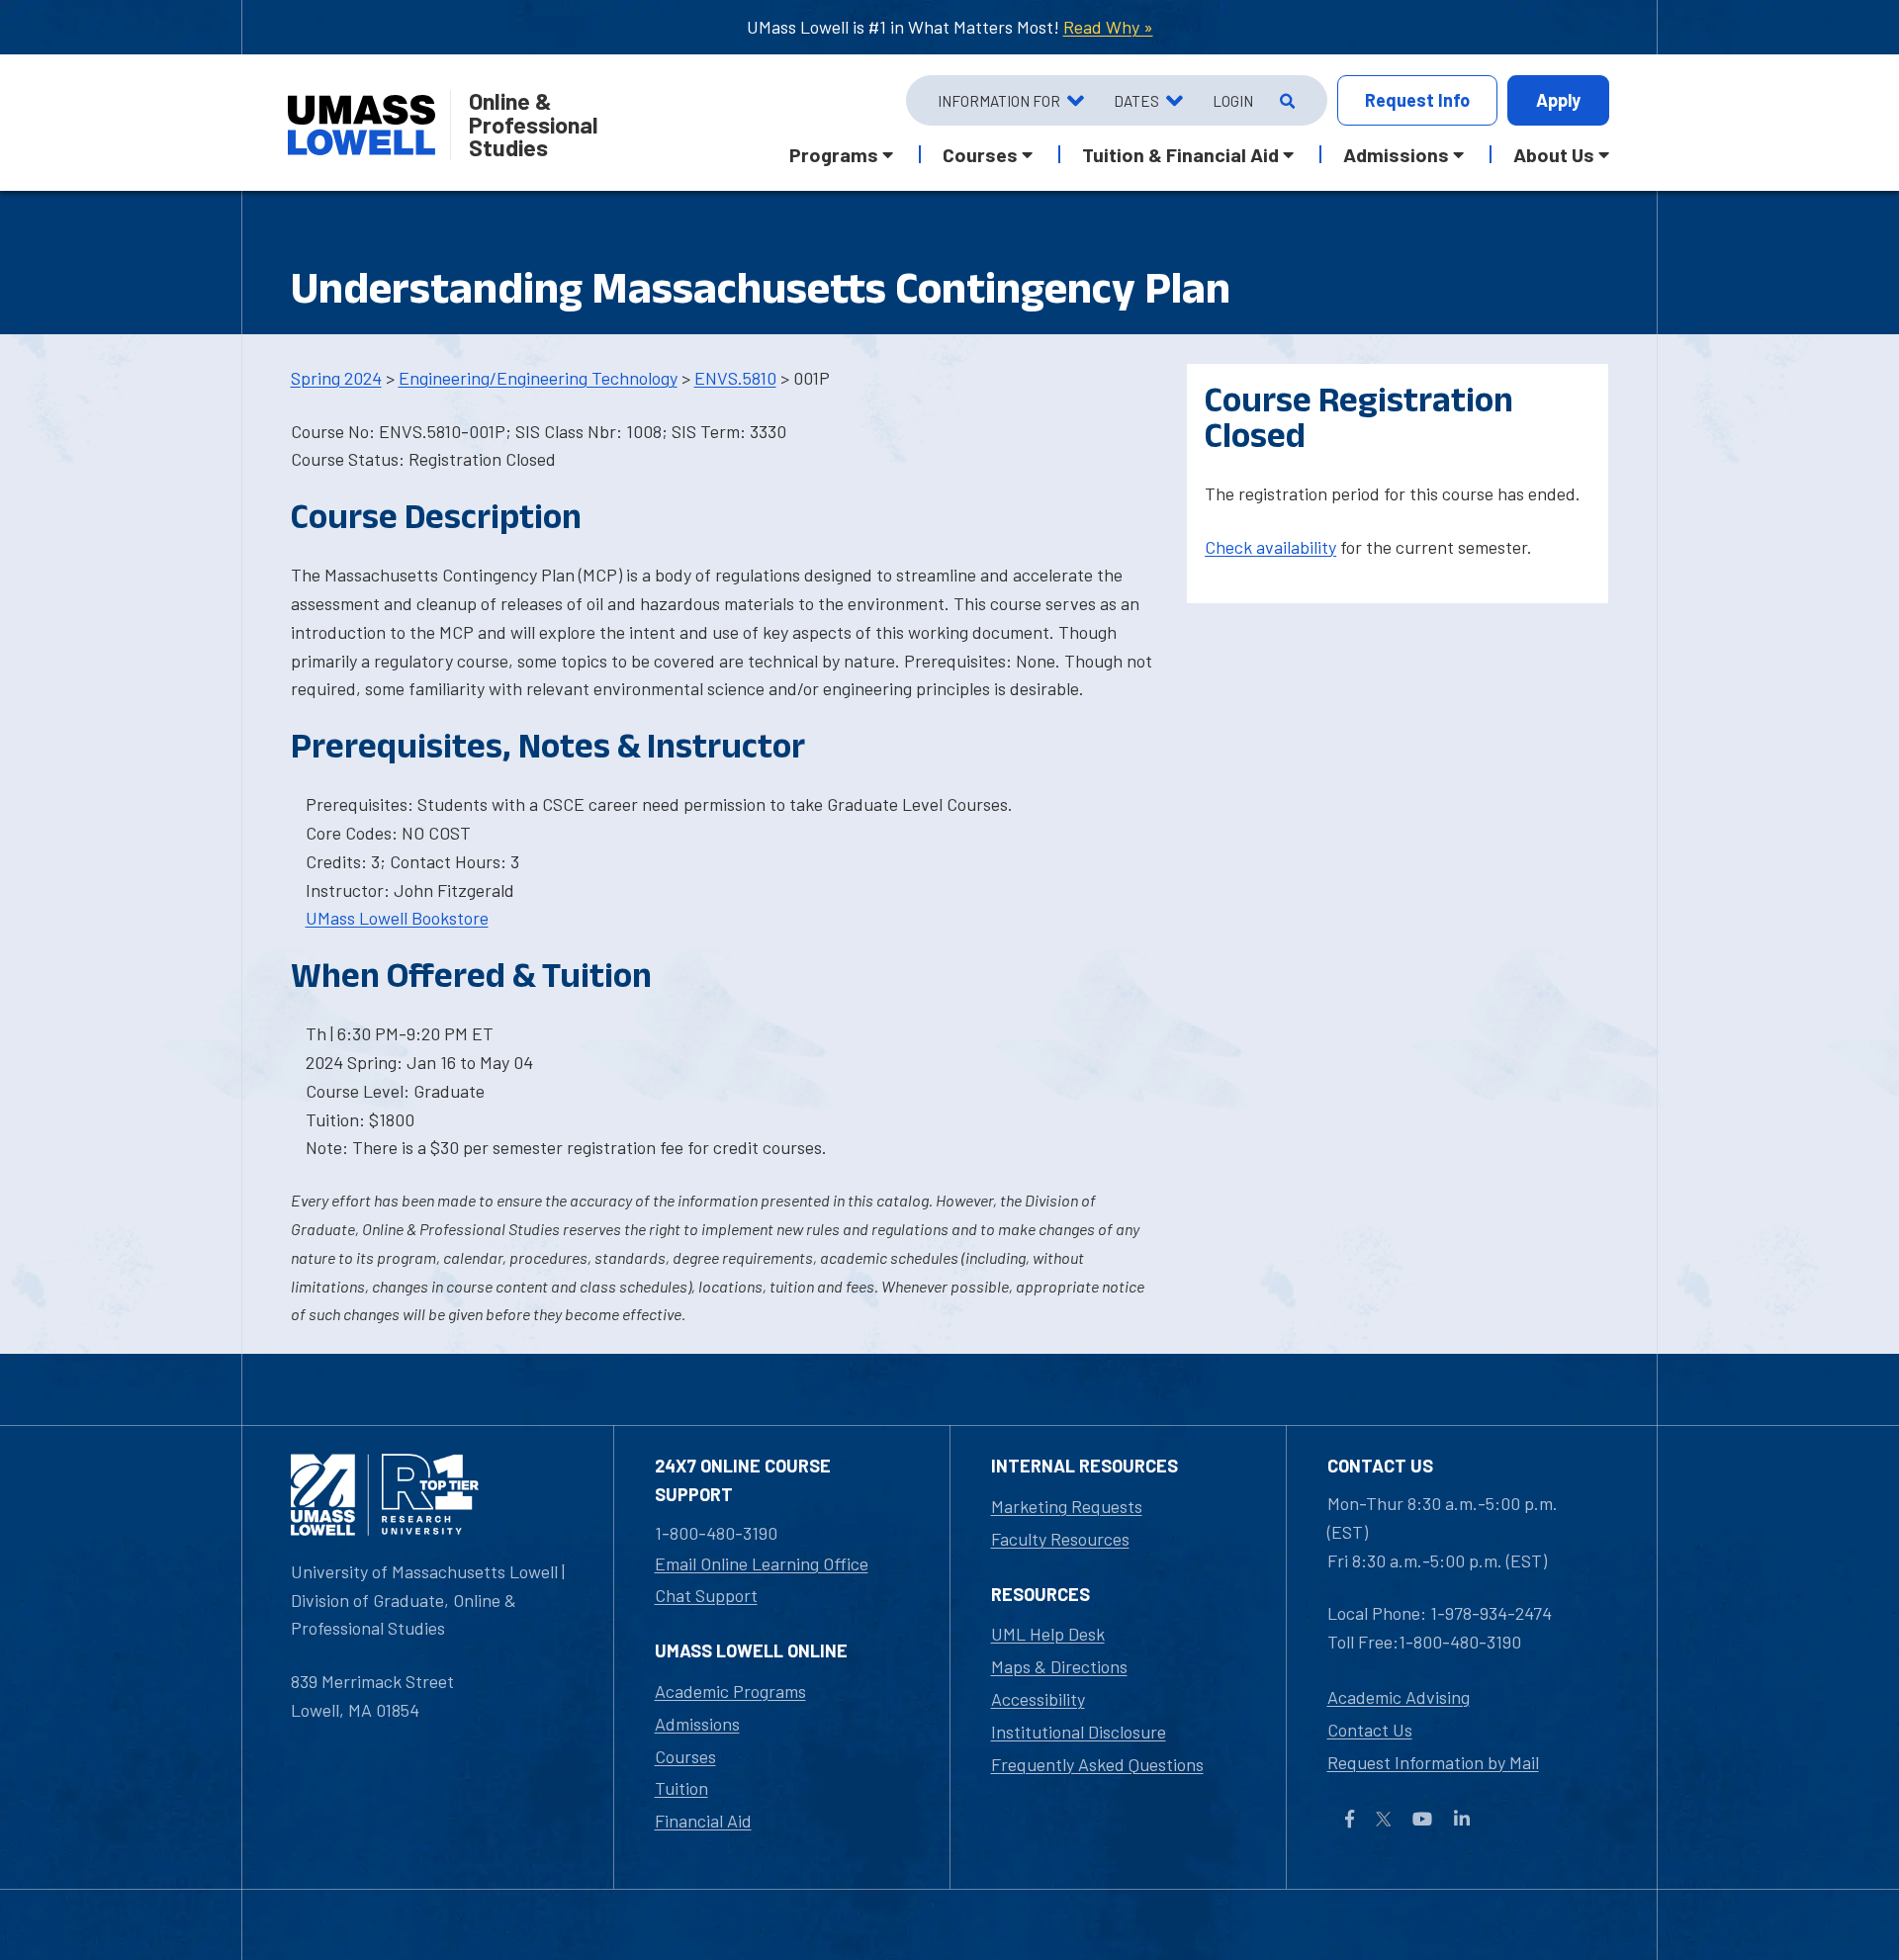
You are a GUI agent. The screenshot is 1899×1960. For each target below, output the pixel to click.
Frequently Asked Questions (1097, 1764)
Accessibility (1038, 1699)
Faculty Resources (1060, 1539)
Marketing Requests (1067, 1506)
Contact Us (1370, 1730)
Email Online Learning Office (762, 1563)
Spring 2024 (336, 378)
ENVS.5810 (735, 378)
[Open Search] (1285, 101)
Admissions (697, 1724)
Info (1417, 100)
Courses (685, 1756)
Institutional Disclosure (1079, 1732)
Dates (1136, 101)
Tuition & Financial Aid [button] (1180, 154)
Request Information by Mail (1433, 1762)
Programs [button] (834, 154)
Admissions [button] (1396, 154)
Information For (999, 101)
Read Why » (1108, 27)
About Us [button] (1554, 154)
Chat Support (706, 1595)
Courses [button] (980, 154)
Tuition (681, 1788)
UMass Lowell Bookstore (397, 918)
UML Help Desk (1048, 1634)
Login (1233, 101)
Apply (1558, 100)
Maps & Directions (1059, 1666)
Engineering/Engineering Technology (538, 378)
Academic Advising (1399, 1697)
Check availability (1270, 547)
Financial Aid (703, 1821)
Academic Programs (730, 1691)
